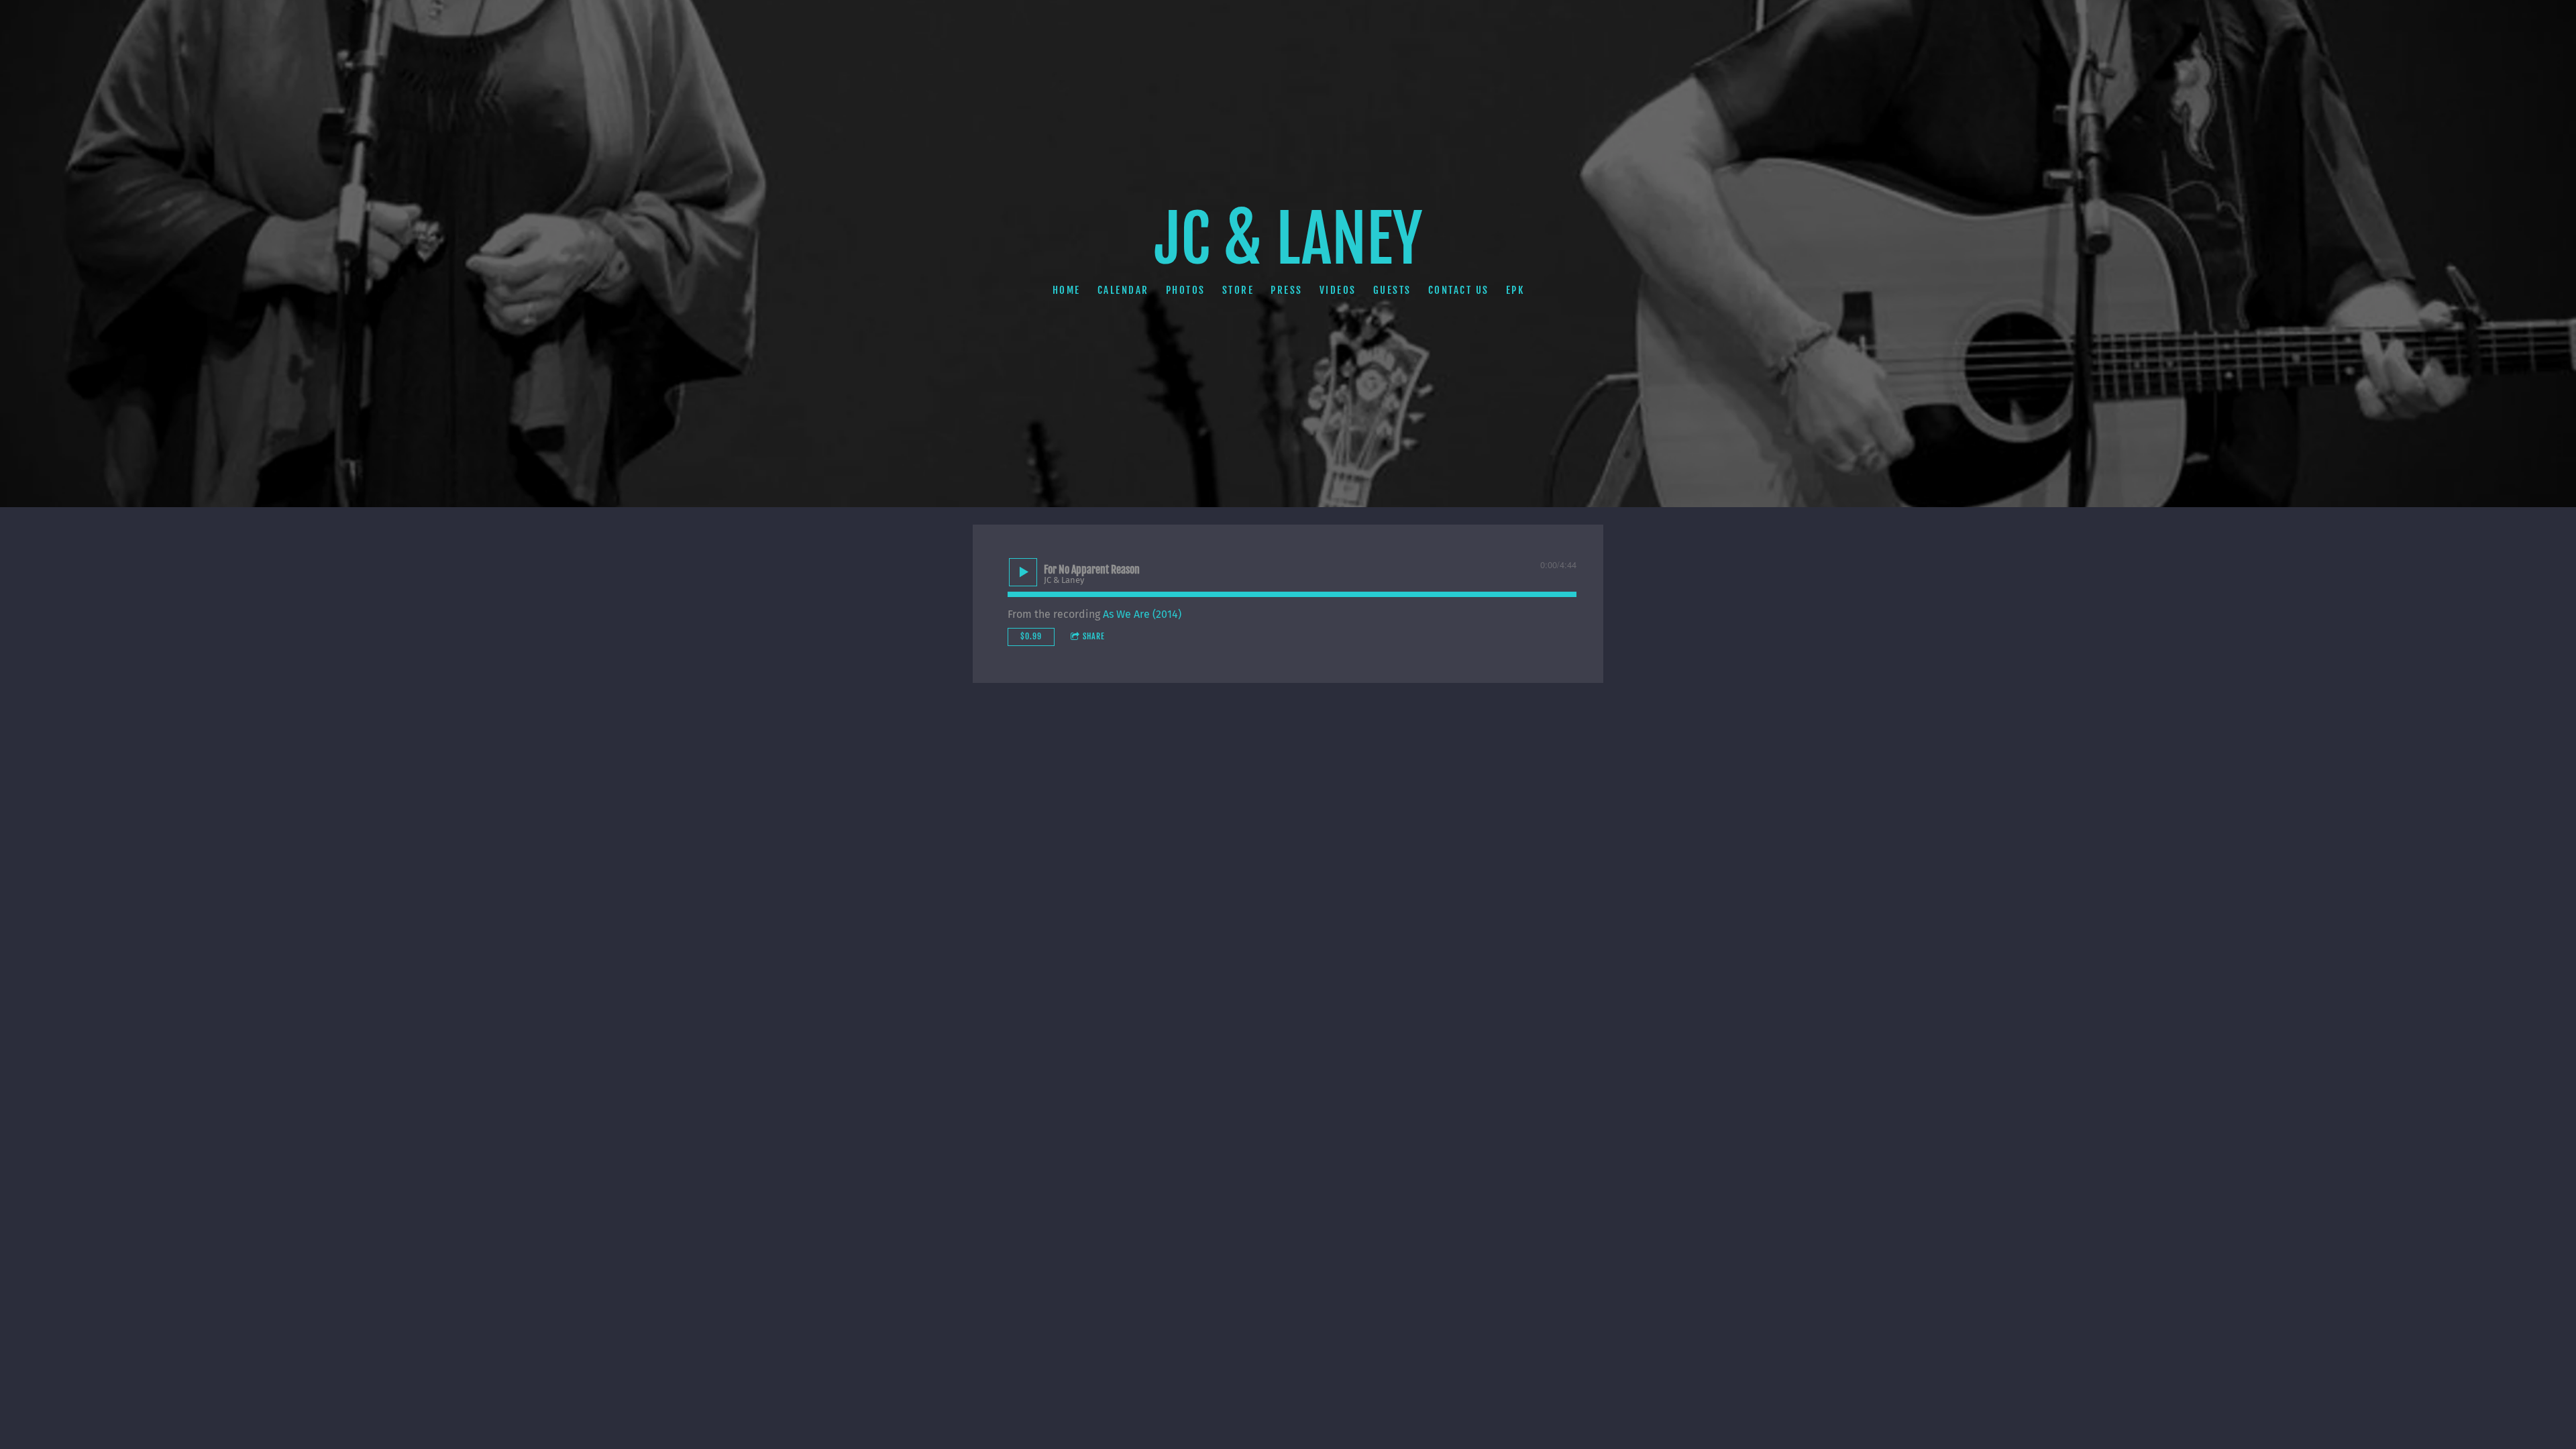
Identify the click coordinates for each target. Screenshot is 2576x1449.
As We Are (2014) (1142, 614)
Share (1094, 636)
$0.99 (1031, 636)
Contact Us (1458, 289)
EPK (1515, 289)
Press (1287, 289)
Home (1066, 289)
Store (1238, 289)
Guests (1392, 289)
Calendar (1123, 289)
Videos (1337, 289)
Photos (1185, 289)
